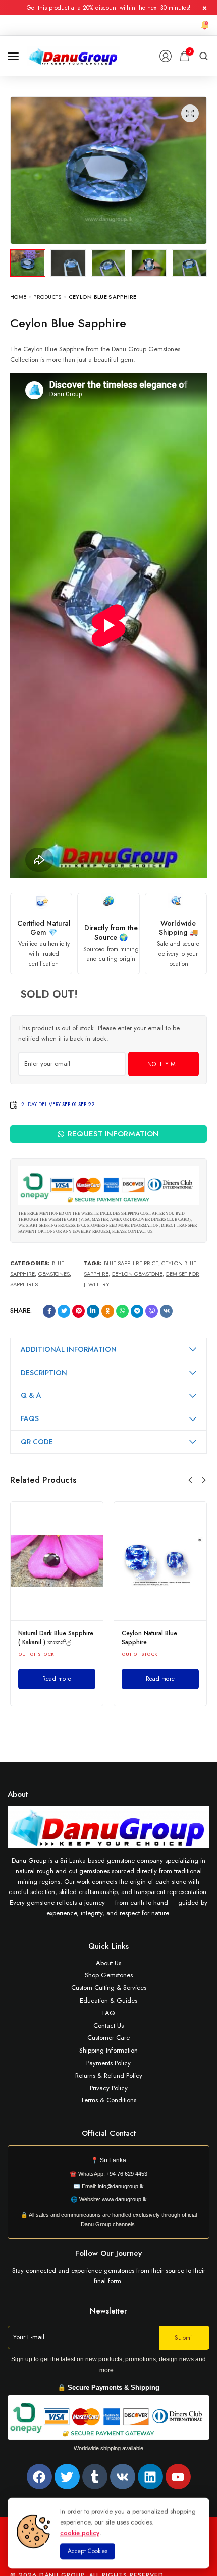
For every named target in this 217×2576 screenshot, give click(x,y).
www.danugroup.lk (124, 2199)
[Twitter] (67, 2477)
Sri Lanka (113, 2160)
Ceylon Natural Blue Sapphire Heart (46, 1638)
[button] (190, 1480)
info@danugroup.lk (121, 2186)
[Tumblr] (95, 2477)
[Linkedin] (150, 2477)
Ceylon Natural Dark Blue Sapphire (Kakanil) (157, 1638)
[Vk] (123, 2477)
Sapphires (24, 1284)
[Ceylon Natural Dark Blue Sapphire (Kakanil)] (160, 1561)
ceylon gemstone (137, 1274)
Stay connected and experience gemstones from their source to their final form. (109, 2276)
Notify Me (164, 1064)
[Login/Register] (166, 56)
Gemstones (54, 1274)
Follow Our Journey (108, 2253)
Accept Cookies (88, 2551)
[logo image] (73, 55)
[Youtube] (178, 2477)
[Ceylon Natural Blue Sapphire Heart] (57, 1561)
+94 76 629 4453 (127, 2174)
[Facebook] (39, 2477)
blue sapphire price (131, 1263)
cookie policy (80, 2532)
